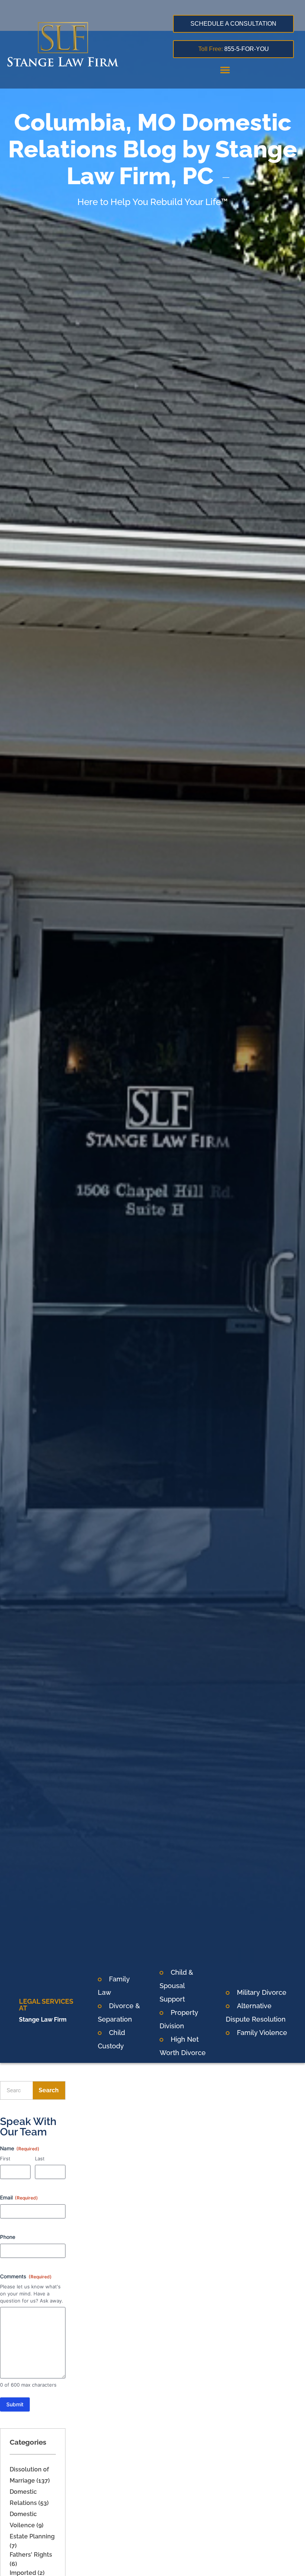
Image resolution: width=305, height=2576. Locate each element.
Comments (26, 2276)
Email (19, 2197)
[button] (225, 70)
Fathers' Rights (31, 2555)
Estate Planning (32, 2536)
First (5, 2159)
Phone (8, 2237)
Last (40, 2159)
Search (49, 2090)
